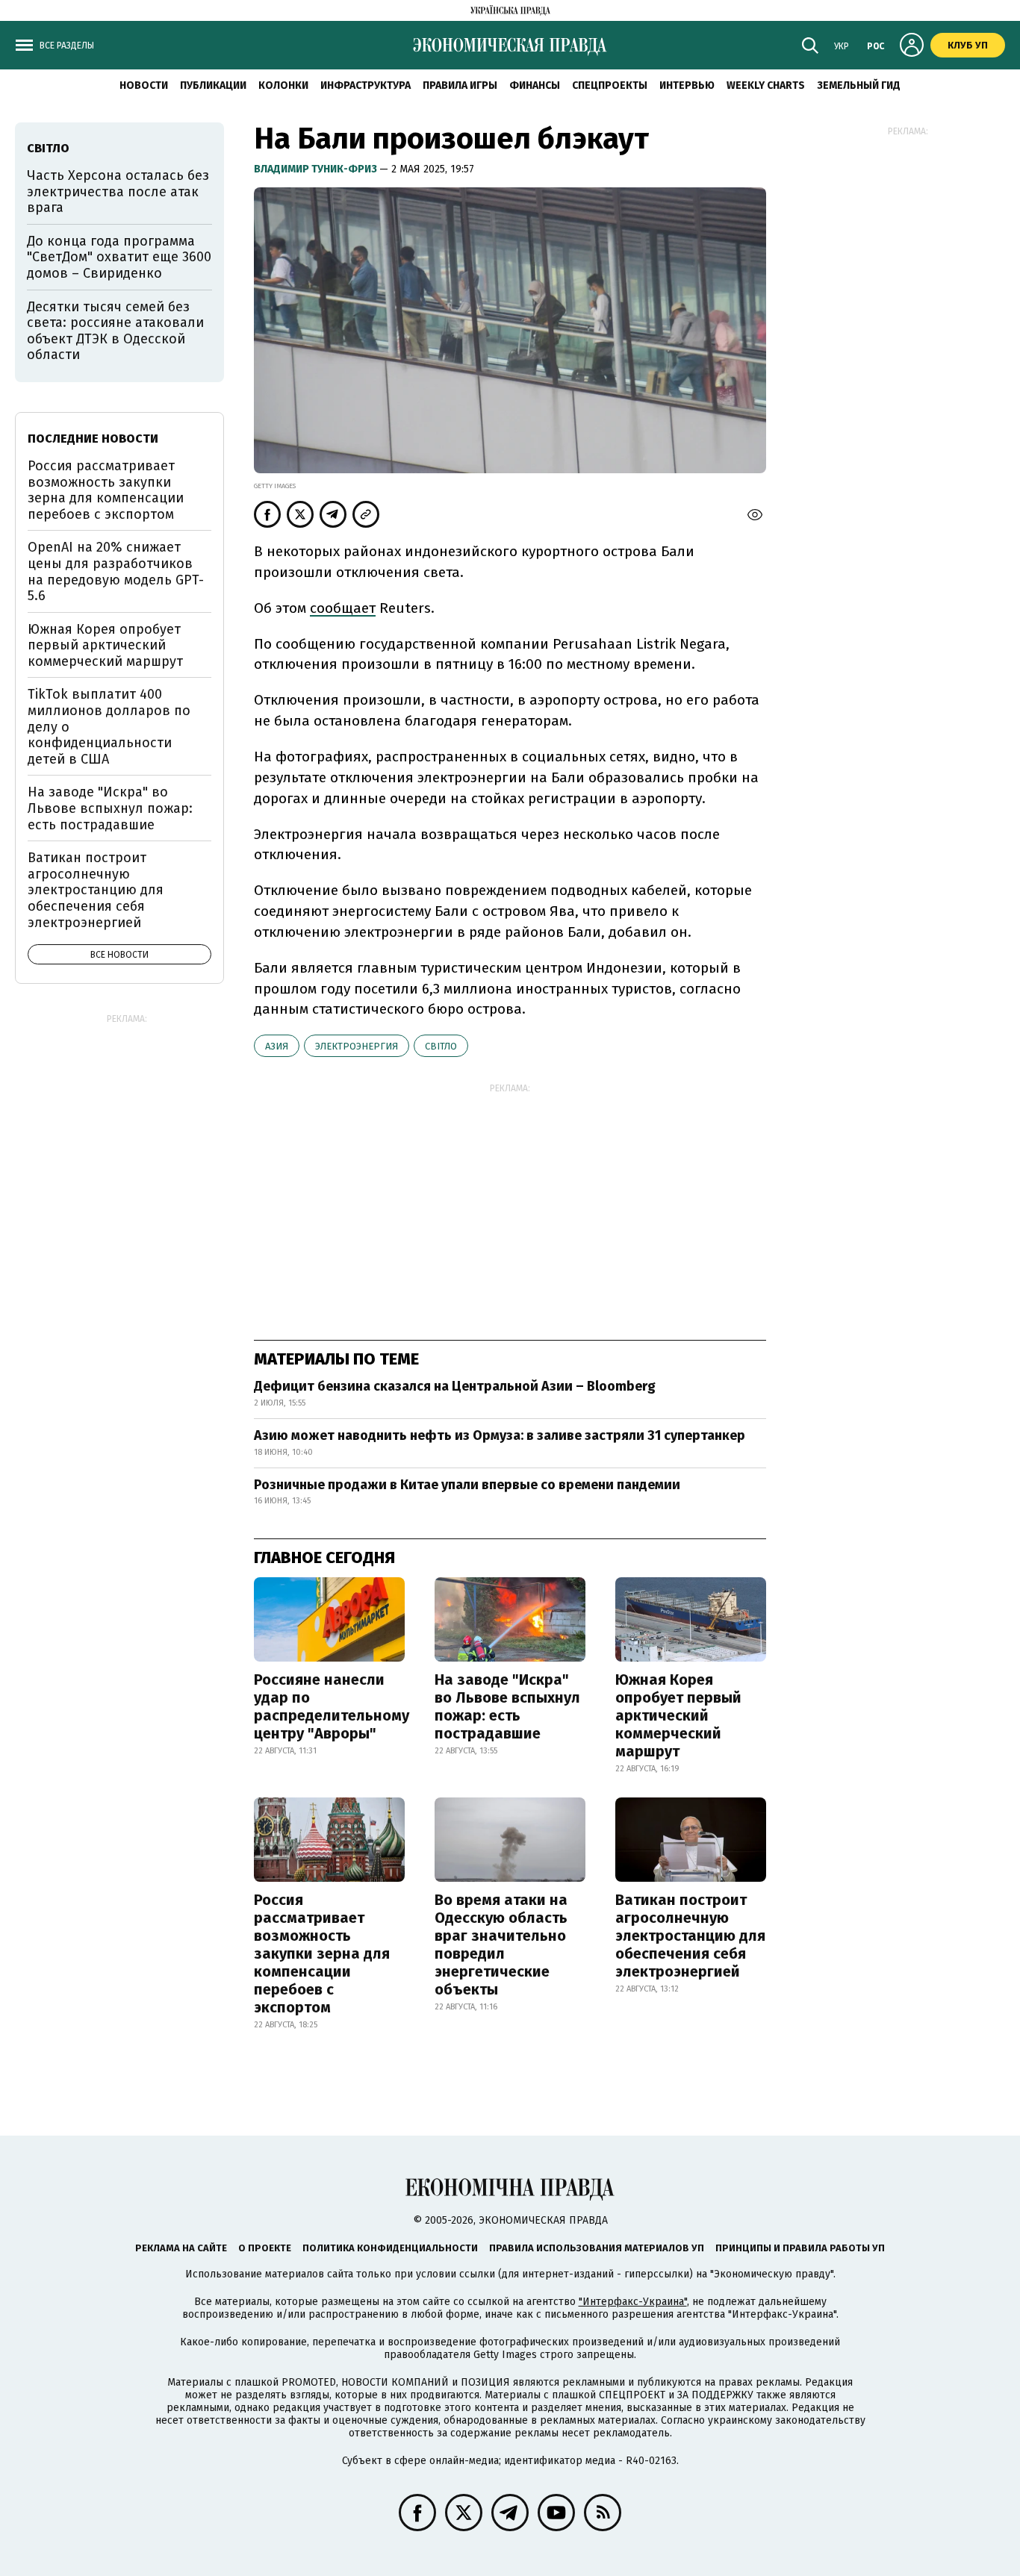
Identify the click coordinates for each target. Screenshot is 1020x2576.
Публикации (213, 85)
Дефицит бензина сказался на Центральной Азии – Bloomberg (455, 1386)
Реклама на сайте (181, 2248)
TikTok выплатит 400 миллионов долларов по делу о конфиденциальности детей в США (109, 726)
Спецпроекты (610, 85)
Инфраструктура (366, 85)
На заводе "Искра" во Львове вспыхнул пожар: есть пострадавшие (507, 1706)
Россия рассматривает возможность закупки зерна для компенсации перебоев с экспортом (322, 1953)
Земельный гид (859, 85)
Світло (441, 1046)
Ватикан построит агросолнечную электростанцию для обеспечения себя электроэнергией (690, 1936)
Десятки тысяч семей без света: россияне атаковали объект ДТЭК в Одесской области (115, 331)
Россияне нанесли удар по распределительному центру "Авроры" (332, 1706)
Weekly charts (766, 85)
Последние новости (93, 439)
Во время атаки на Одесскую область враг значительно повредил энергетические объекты (501, 1945)
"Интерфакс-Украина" (633, 2302)
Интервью (687, 85)
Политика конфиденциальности (390, 2248)
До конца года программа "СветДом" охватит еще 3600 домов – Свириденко (119, 257)
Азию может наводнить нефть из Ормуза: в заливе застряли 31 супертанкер (500, 1435)
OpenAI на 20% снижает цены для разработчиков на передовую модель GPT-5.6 (116, 571)
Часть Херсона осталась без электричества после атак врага (118, 191)
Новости (144, 85)
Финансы (535, 85)
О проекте (265, 2248)
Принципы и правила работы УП (800, 2248)
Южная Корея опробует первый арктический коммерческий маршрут (678, 1715)
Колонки (283, 85)
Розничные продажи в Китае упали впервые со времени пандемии (467, 1485)
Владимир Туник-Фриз (317, 169)
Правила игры (460, 85)
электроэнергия (357, 1046)
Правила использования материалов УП (597, 2248)
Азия (277, 1046)
